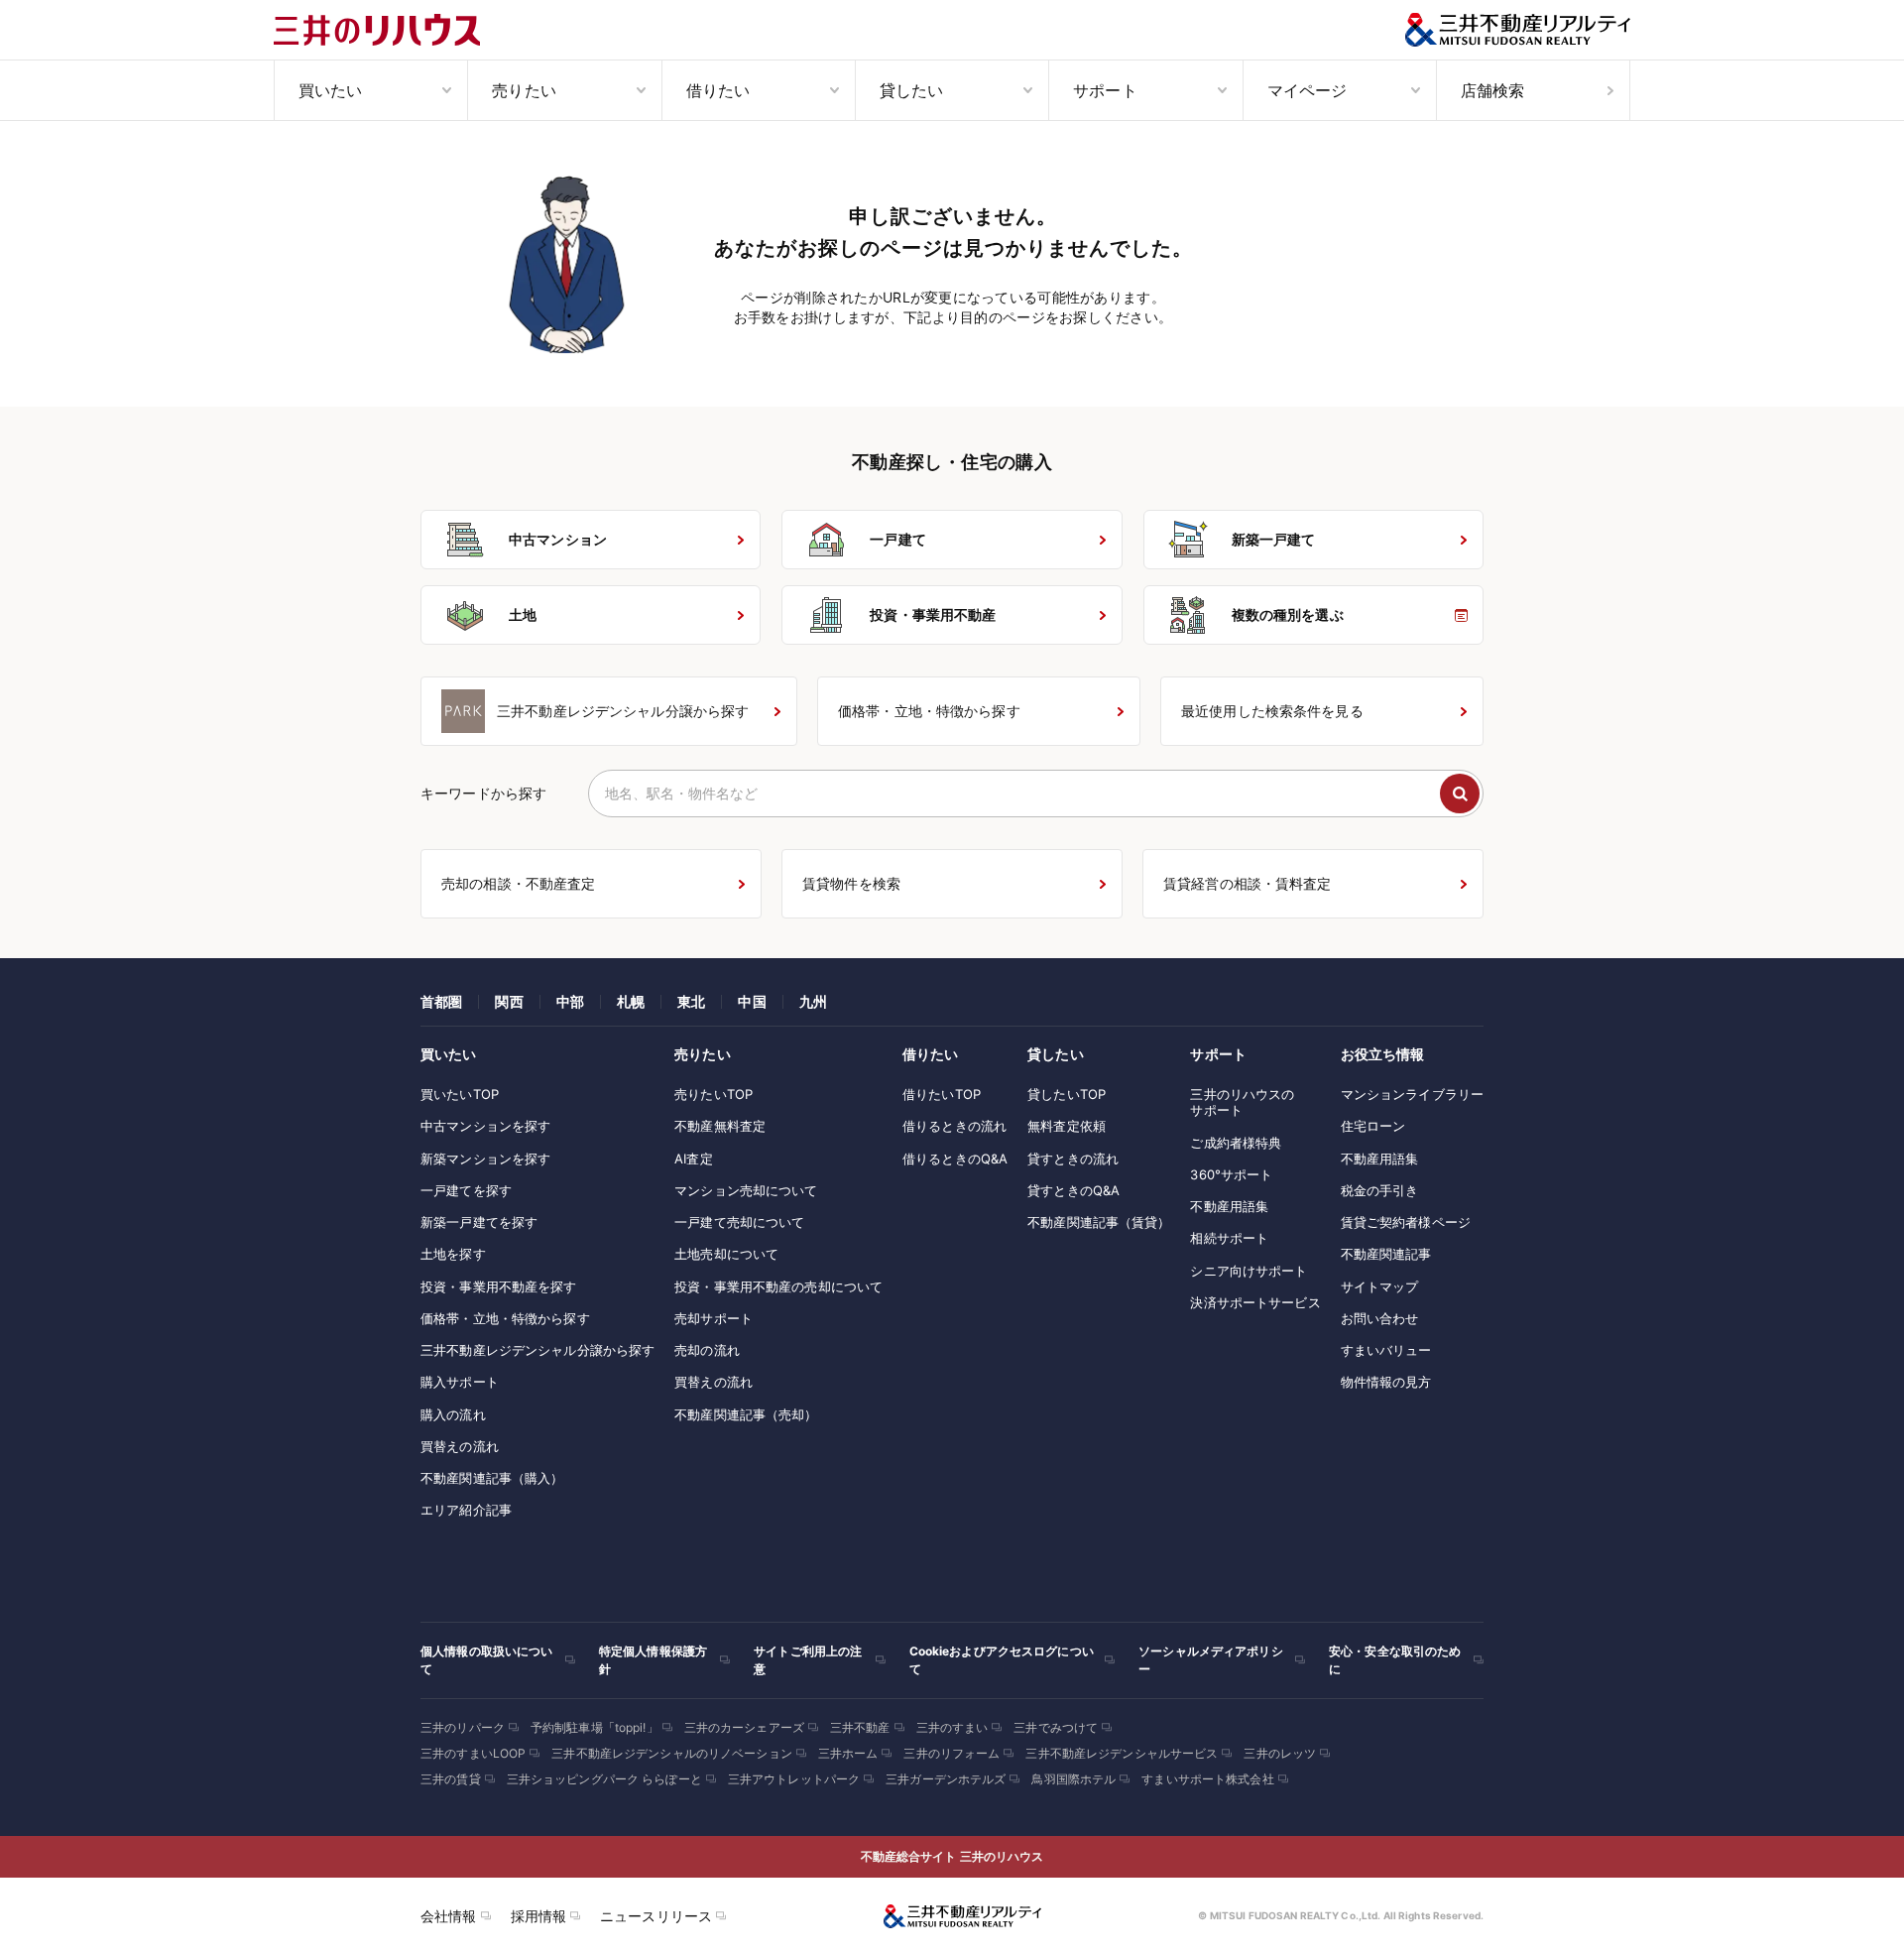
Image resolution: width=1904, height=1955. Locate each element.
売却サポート (714, 1318)
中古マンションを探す (485, 1126)
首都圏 (441, 1001)
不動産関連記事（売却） (746, 1414)
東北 (691, 1001)
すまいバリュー (1386, 1350)
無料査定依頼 (1067, 1126)
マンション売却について (746, 1190)
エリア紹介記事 (466, 1510)
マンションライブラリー (1412, 1094)
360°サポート (1231, 1174)
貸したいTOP (1067, 1094)
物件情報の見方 (1386, 1382)
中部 (570, 1001)
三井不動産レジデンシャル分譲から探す (537, 1350)
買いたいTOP (460, 1094)
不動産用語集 (1229, 1206)
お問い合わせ (1380, 1318)
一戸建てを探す (466, 1190)
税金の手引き (1380, 1190)
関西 (509, 1001)
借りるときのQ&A (955, 1159)
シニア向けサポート (1249, 1271)
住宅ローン (1373, 1126)
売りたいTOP (714, 1094)
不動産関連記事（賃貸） (1099, 1222)
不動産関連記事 (1386, 1254)
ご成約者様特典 (1236, 1143)
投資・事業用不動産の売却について (778, 1286)
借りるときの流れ (954, 1126)
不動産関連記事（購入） (492, 1478)
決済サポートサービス (1255, 1302)
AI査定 (694, 1159)
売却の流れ (707, 1350)
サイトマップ (1380, 1286)
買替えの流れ (460, 1446)
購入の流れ (453, 1414)
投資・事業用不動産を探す (499, 1286)
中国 (752, 1001)
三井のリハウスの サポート (1242, 1102)
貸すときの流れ (1073, 1159)
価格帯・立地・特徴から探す (505, 1318)
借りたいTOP (942, 1094)
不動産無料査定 (720, 1126)
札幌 (631, 1001)
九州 (813, 1001)
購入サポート (460, 1382)
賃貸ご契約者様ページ (1406, 1222)
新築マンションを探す (485, 1159)
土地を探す (453, 1254)
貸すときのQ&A (1073, 1190)
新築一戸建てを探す (479, 1222)
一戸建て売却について (739, 1222)
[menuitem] (370, 90)
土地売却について (726, 1254)
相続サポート (1229, 1238)
